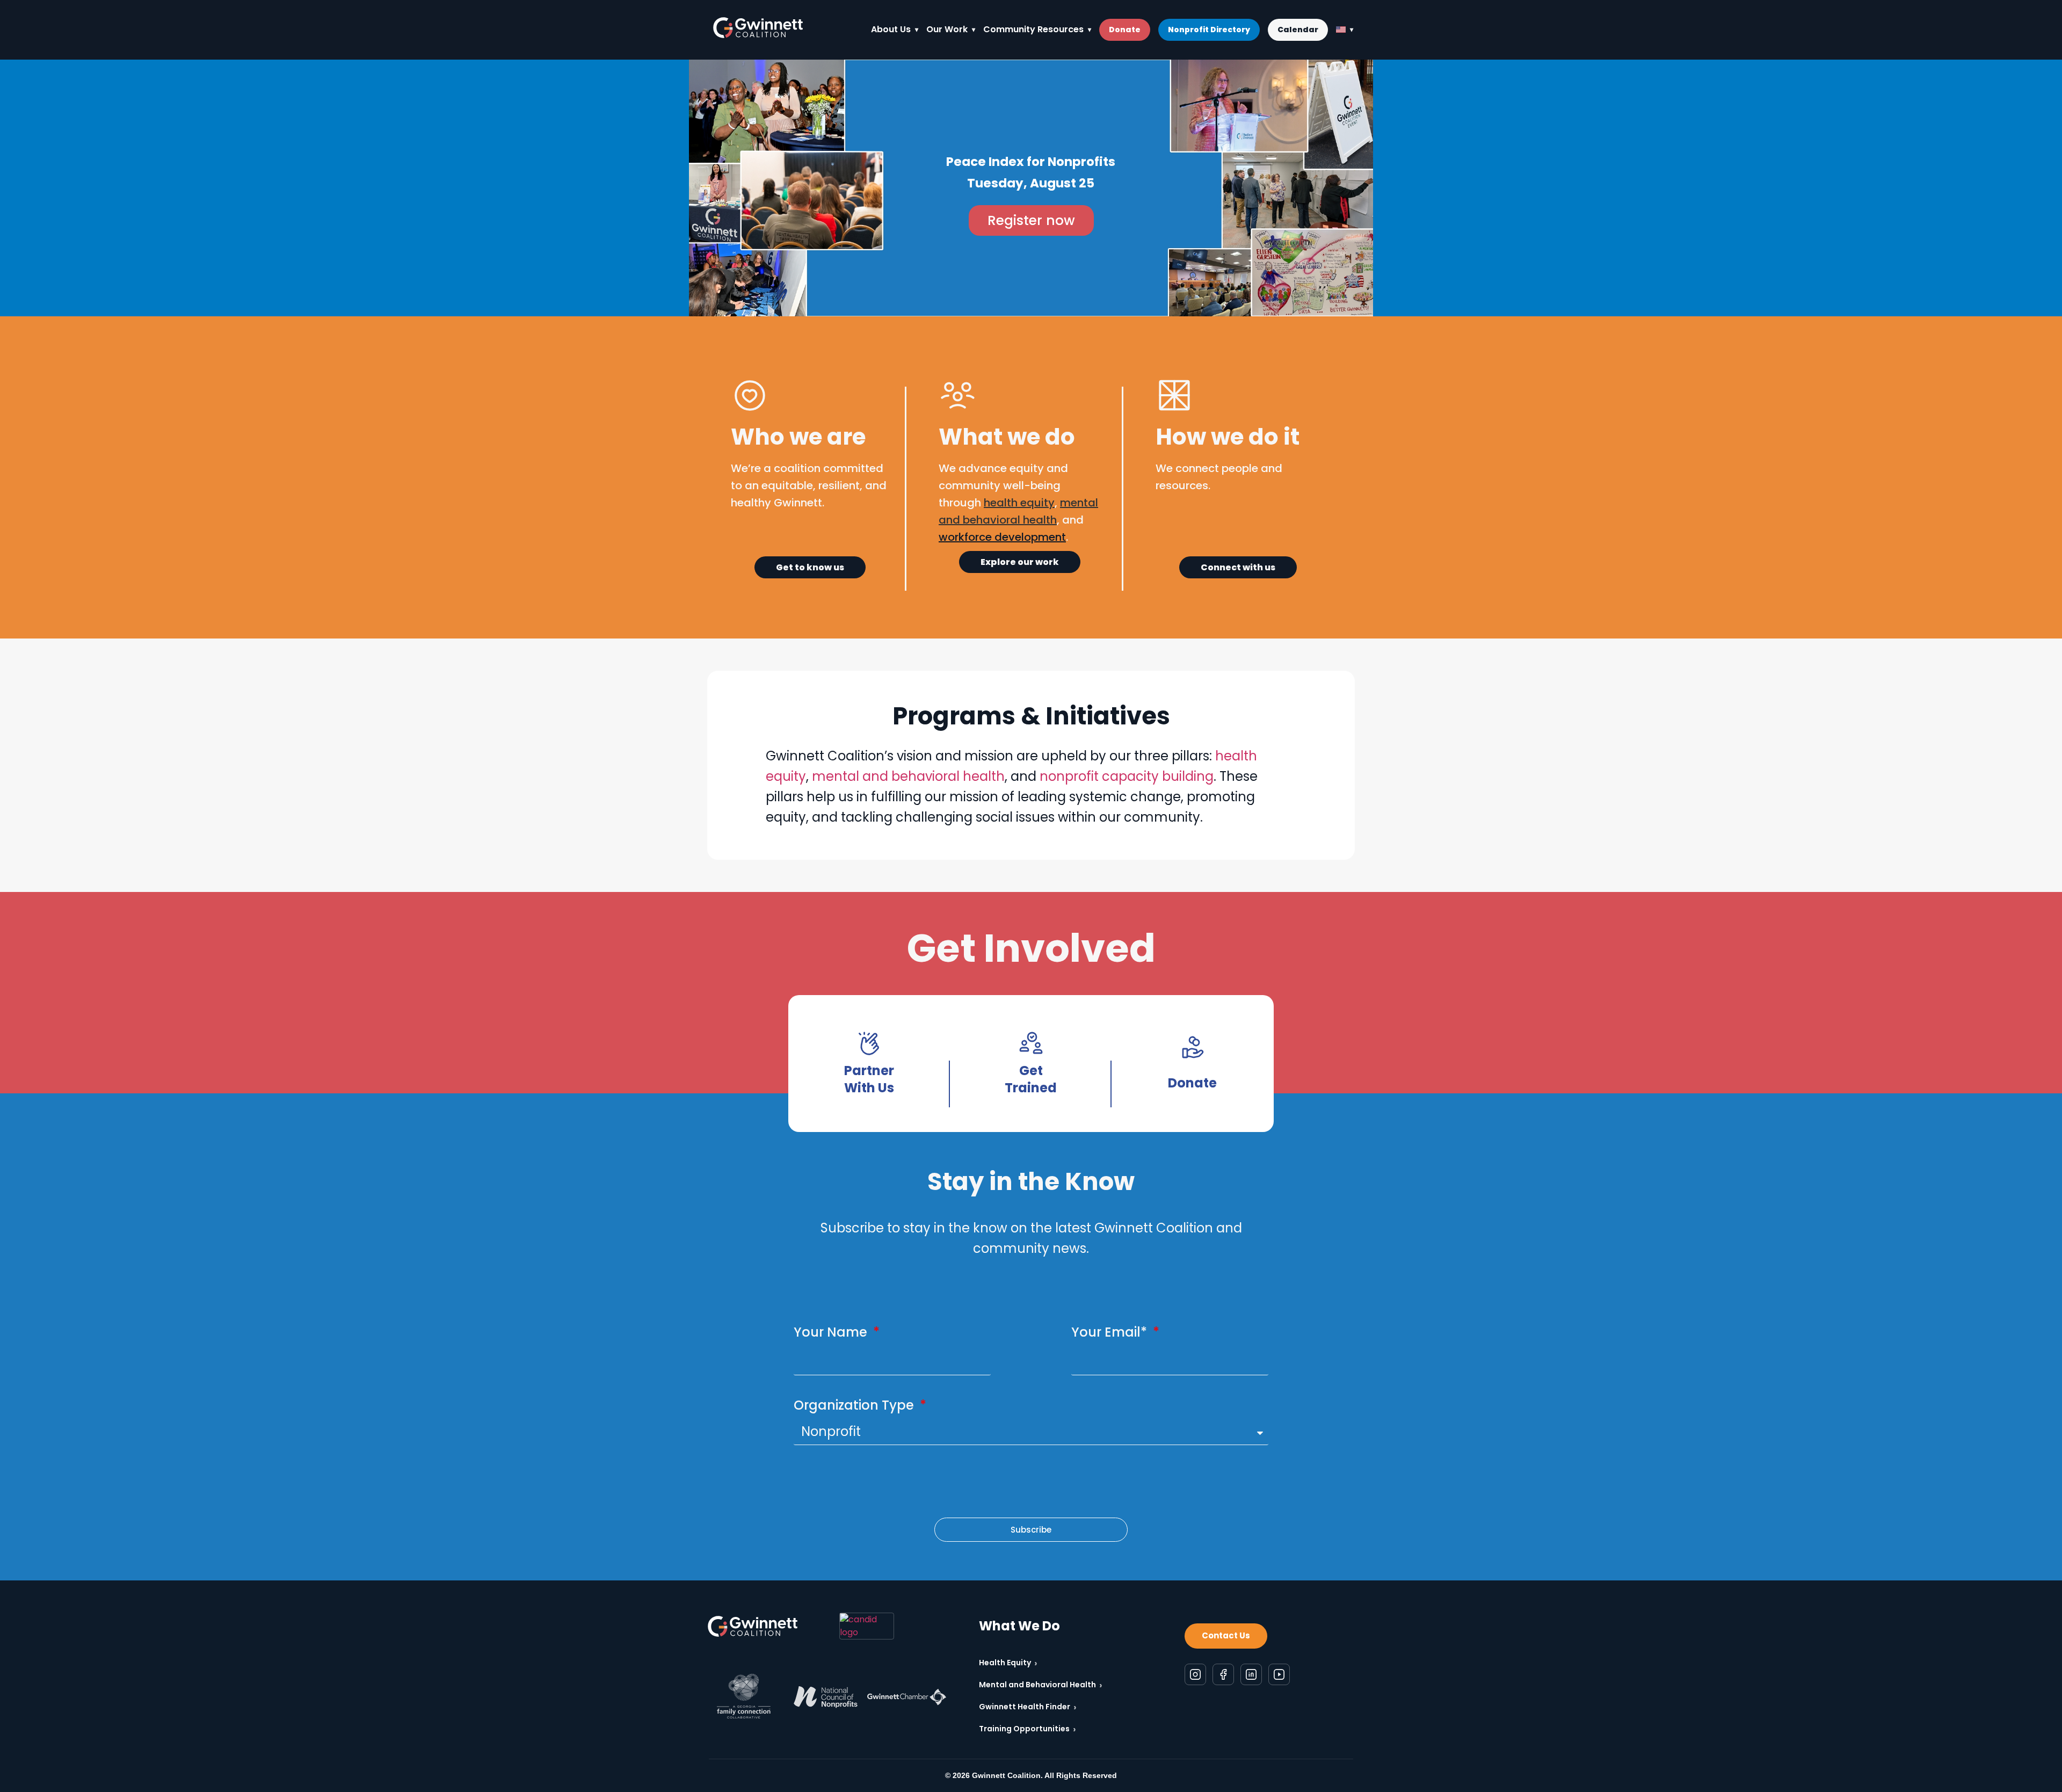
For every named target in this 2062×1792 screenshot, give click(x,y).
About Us (891, 29)
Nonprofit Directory (1209, 30)
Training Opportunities (1028, 1729)
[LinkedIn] (1251, 1674)
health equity (1019, 503)
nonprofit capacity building (1127, 776)
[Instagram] (1195, 1674)
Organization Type (855, 1405)
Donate (1125, 30)
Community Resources (1033, 29)
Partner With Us (869, 1079)
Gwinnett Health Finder (1028, 1707)
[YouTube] (1279, 1674)
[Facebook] (1223, 1674)
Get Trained (1031, 1079)
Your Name (832, 1332)
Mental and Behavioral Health (1041, 1685)
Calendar (1298, 30)
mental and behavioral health (908, 776)
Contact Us (1226, 1635)
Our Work (947, 29)
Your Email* (1111, 1332)
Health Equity (1008, 1663)
